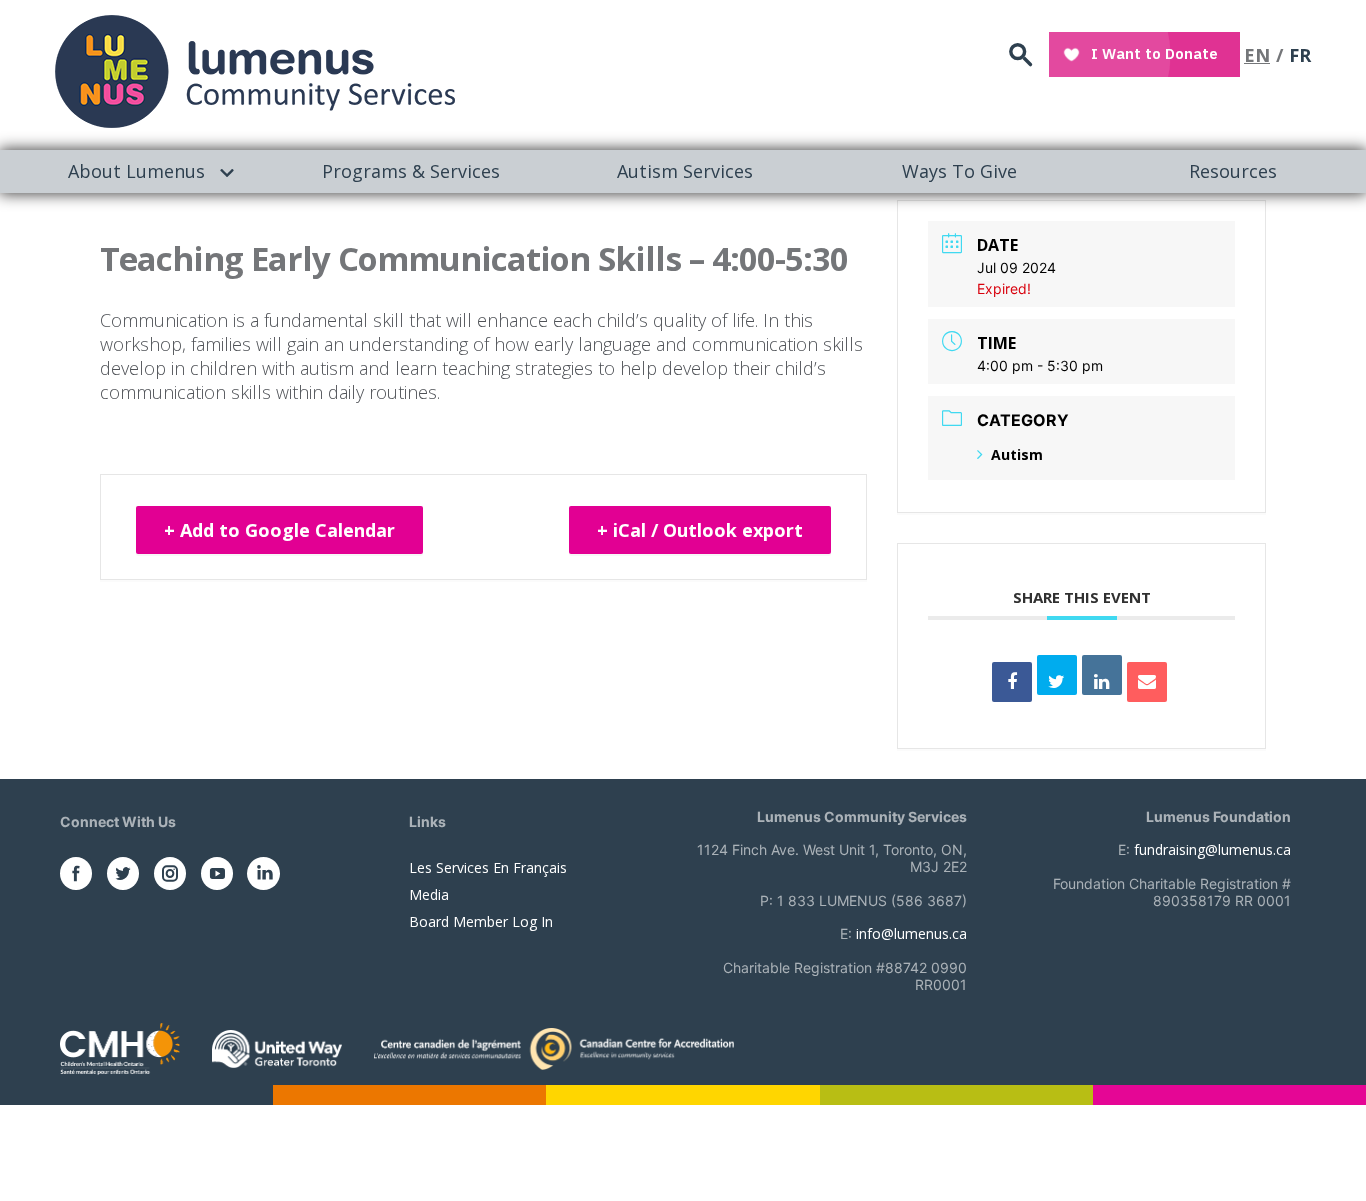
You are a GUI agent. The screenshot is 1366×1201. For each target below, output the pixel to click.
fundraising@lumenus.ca (1212, 849)
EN (1257, 55)
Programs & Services (411, 171)
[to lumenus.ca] (255, 71)
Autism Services (685, 171)
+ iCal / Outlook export (700, 530)
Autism (1017, 454)
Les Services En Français (488, 867)
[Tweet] (1057, 675)
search (1021, 55)
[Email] (1147, 682)
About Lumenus (136, 171)
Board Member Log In (481, 921)
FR (1300, 55)
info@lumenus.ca (911, 933)
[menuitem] (136, 171)
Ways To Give (959, 171)
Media (429, 894)
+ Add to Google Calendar (279, 530)
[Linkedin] (1102, 675)
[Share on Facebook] (1012, 682)
